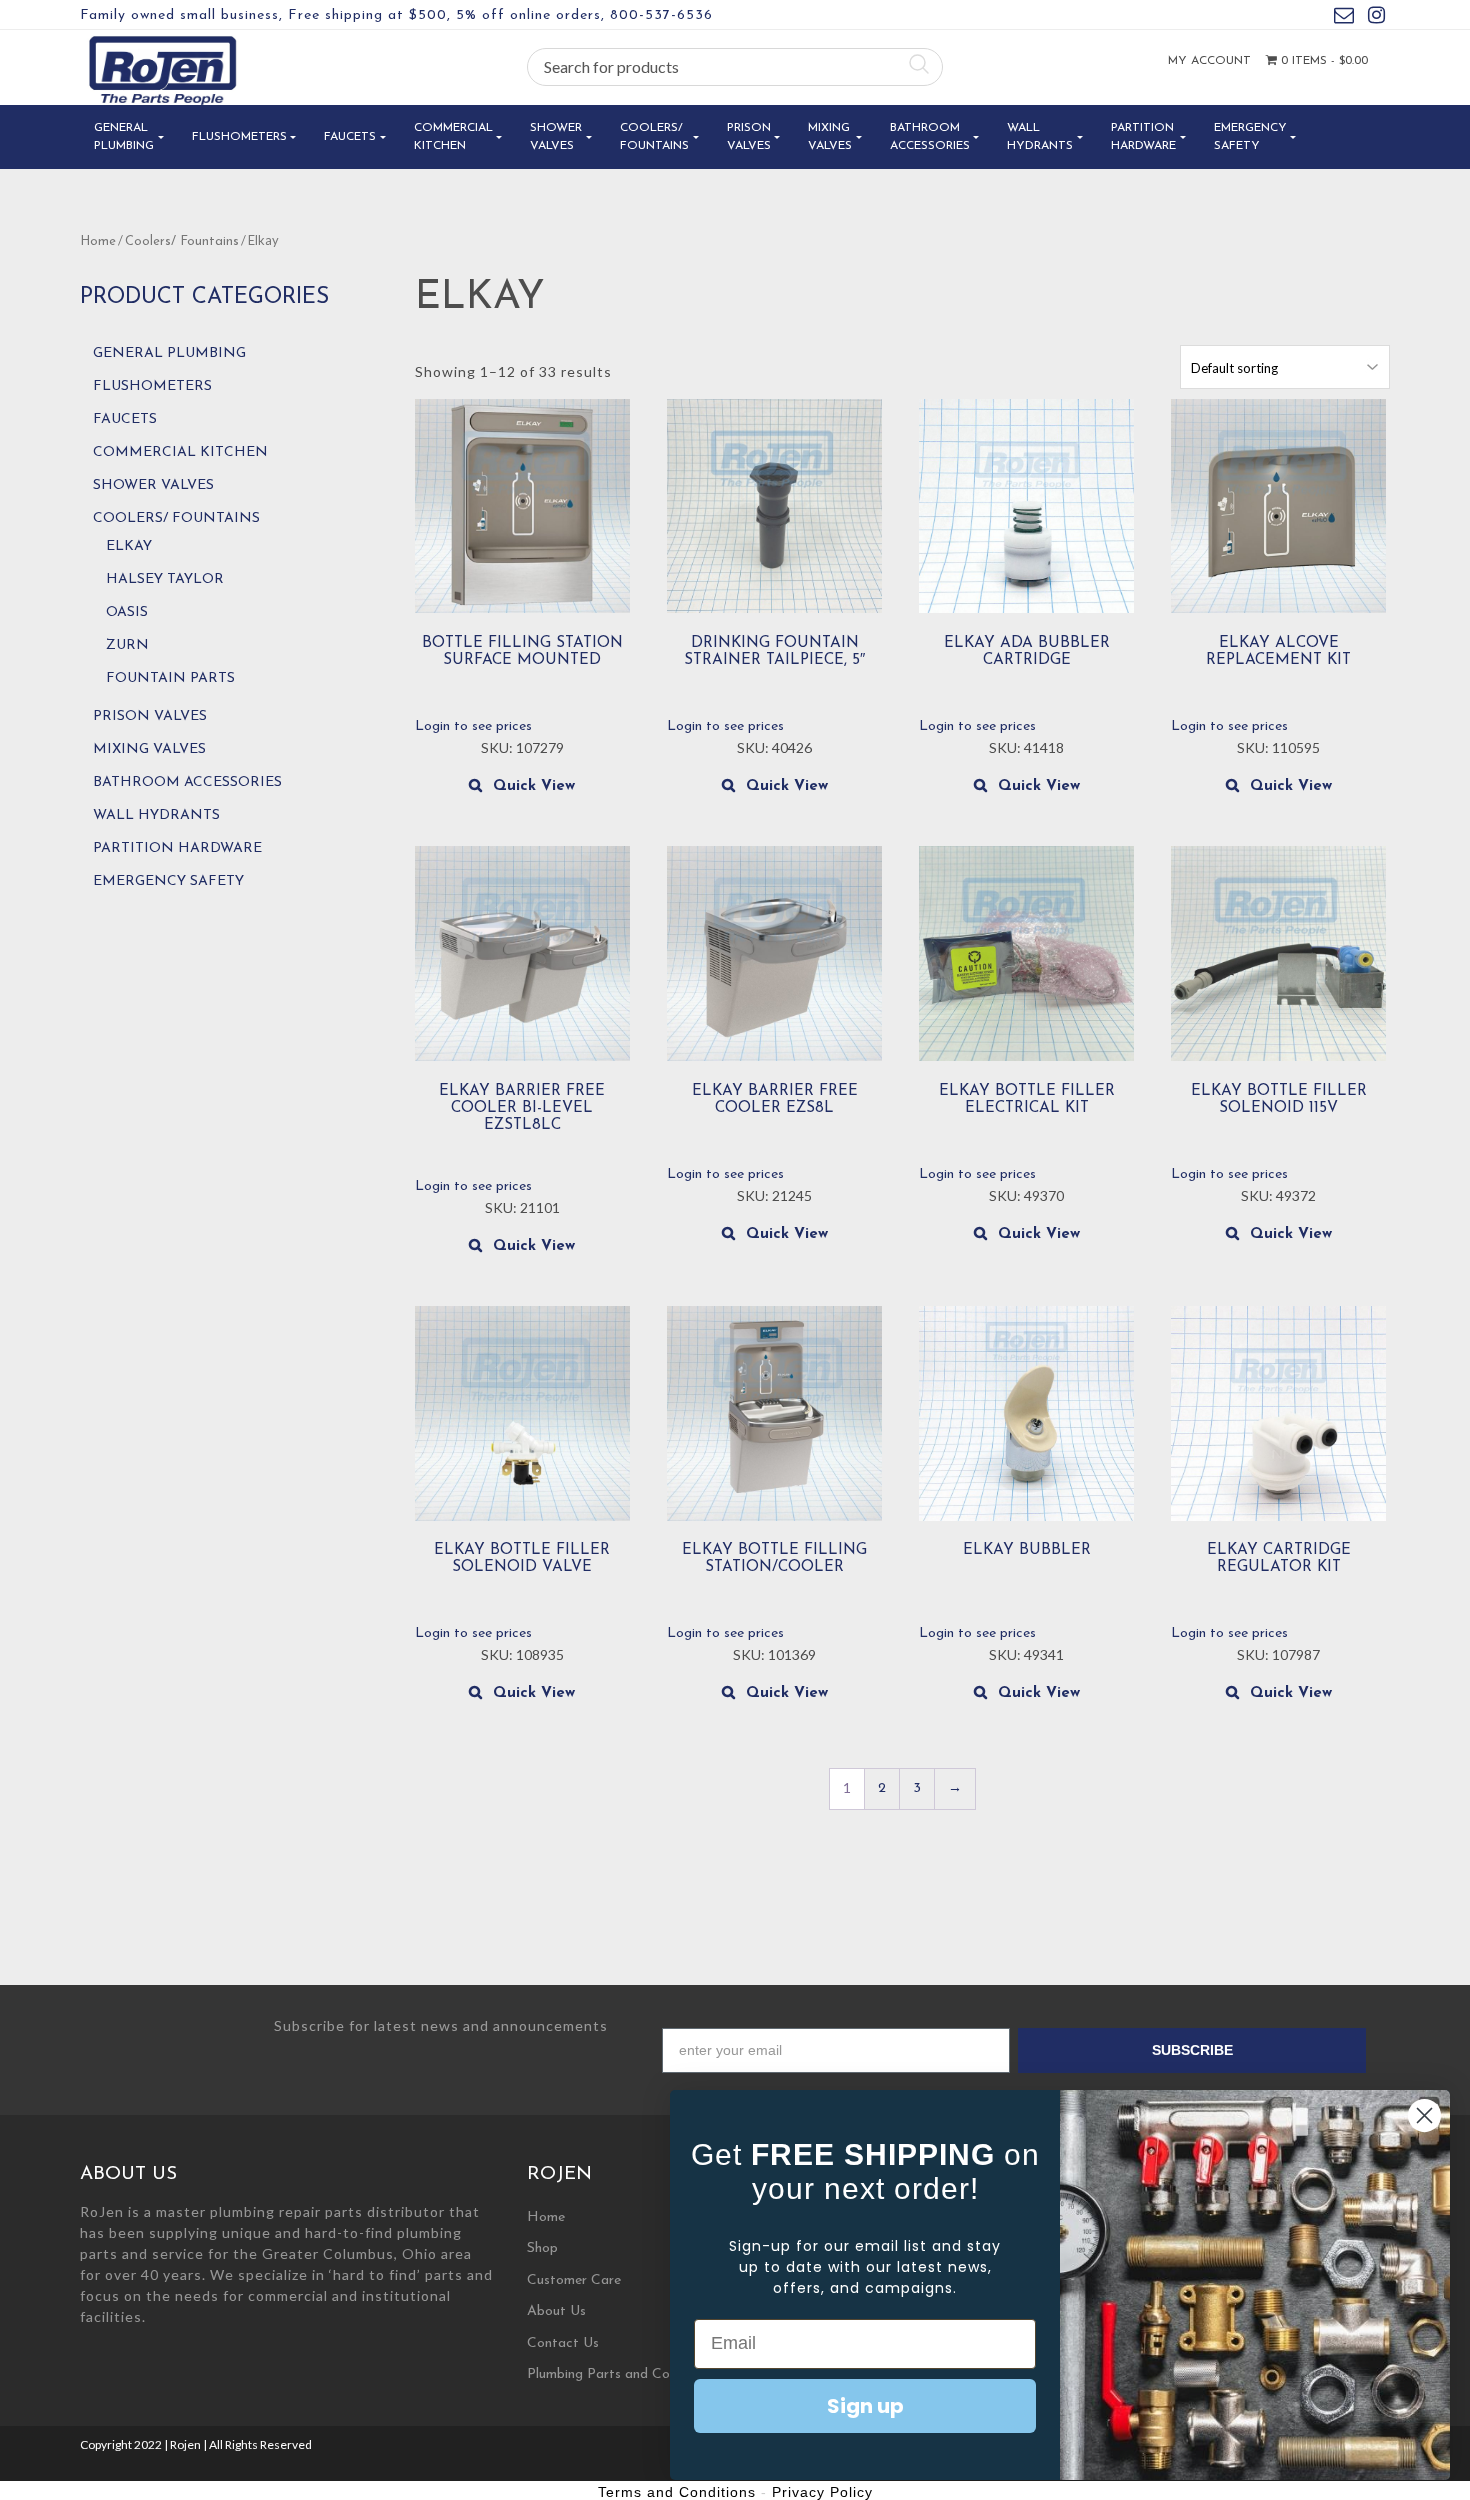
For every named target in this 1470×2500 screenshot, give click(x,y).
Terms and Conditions (677, 2492)
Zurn (127, 645)
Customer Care (574, 2280)
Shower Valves (556, 137)
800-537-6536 (661, 15)
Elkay (129, 546)
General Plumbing (124, 137)
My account (1209, 61)
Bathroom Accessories (930, 137)
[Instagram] (1376, 18)
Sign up (865, 2406)
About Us (556, 2311)
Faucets (350, 137)
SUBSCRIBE (1192, 2050)
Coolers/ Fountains (654, 137)
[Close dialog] (1424, 2115)
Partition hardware (1143, 137)
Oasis (127, 612)
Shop (542, 2248)
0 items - (1322, 61)
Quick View (534, 786)
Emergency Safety (1250, 137)
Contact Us (563, 2343)
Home (98, 241)
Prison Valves (749, 137)
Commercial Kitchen (453, 137)
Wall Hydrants (1040, 137)
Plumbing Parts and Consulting (622, 2374)
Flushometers (239, 137)
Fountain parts (170, 678)
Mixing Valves (830, 137)
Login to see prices (473, 726)
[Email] (1344, 18)
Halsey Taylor (165, 579)
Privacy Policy (822, 2492)
